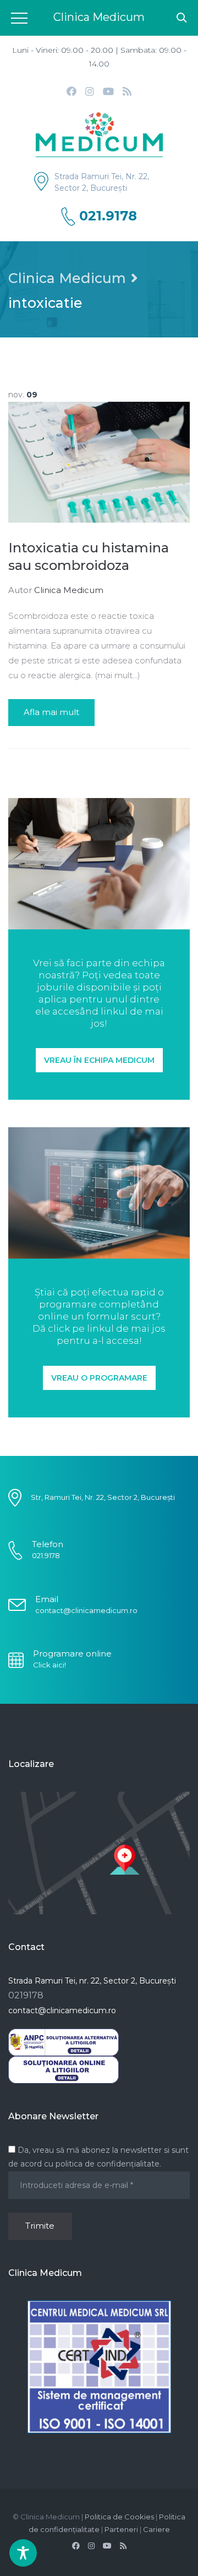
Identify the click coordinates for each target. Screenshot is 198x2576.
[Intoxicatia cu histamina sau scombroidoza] (99, 461)
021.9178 (108, 216)
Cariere (156, 2529)
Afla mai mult (51, 712)
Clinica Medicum (67, 278)
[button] (99, 1060)
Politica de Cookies (119, 2517)
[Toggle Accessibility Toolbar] (23, 2553)
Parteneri (121, 2529)
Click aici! (50, 1665)
